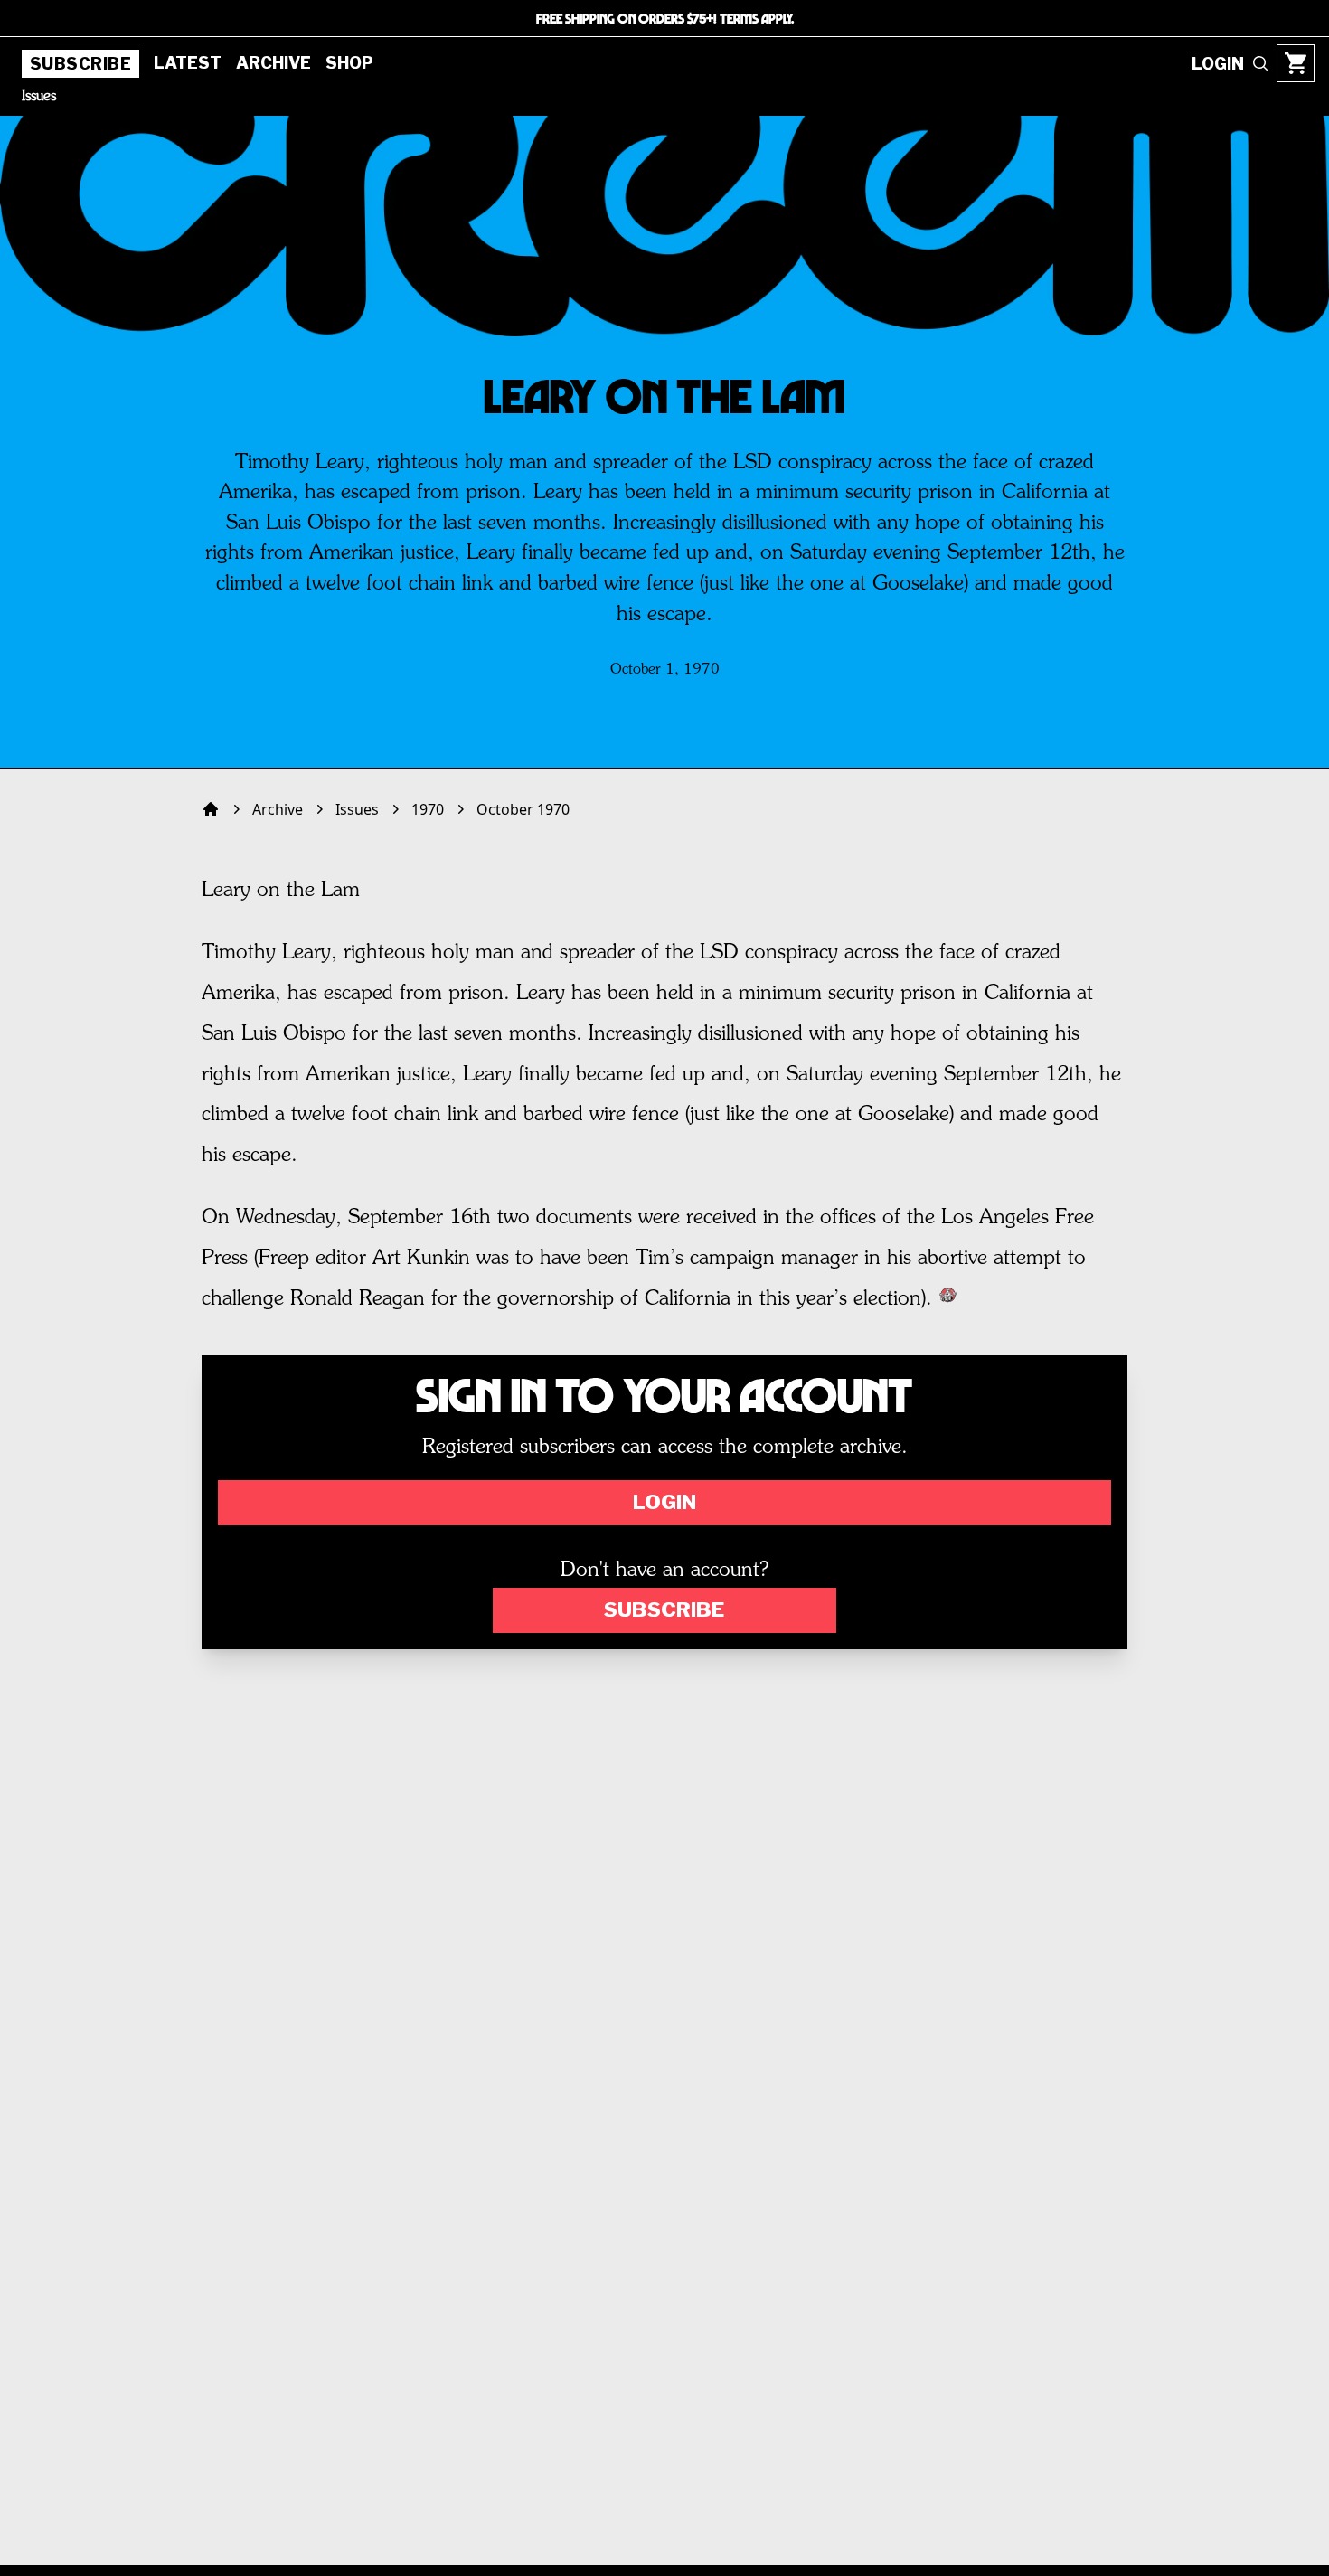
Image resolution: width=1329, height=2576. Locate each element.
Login (664, 1502)
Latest (188, 63)
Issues (39, 97)
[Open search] (1260, 63)
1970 (428, 809)
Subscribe (80, 64)
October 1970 (523, 809)
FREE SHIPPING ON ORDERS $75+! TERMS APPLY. (665, 18)
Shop (349, 63)
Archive (273, 63)
